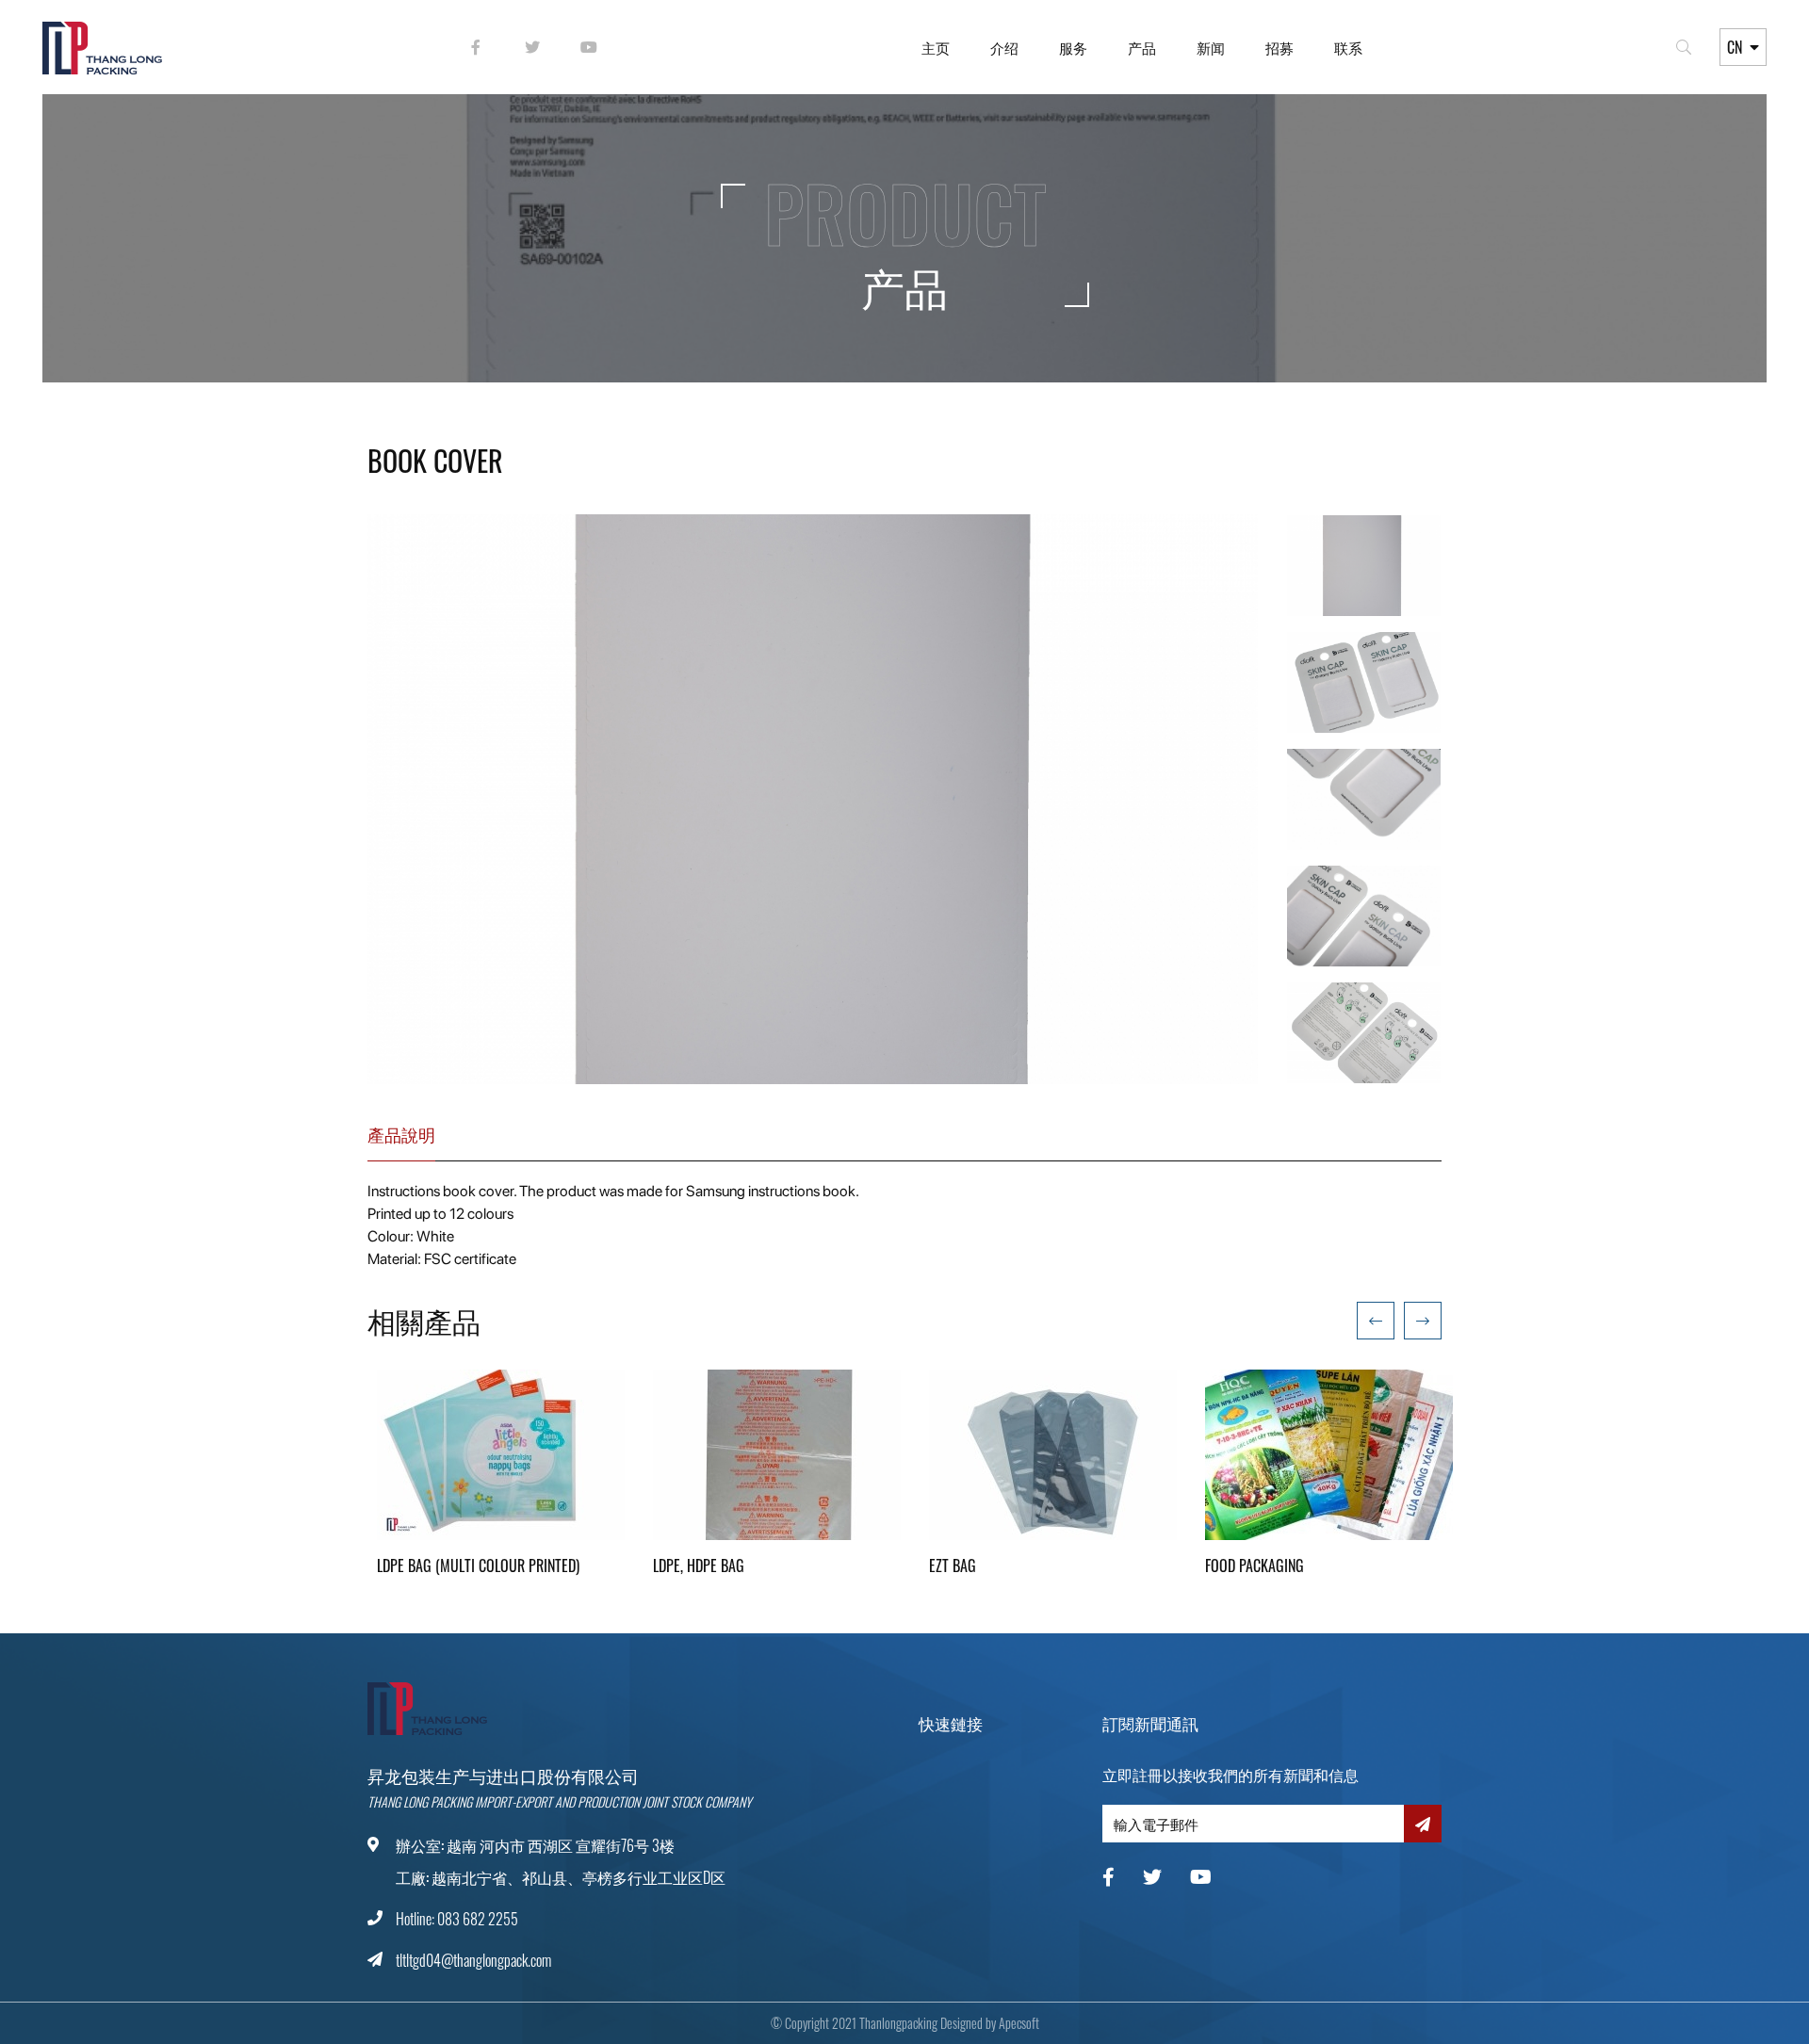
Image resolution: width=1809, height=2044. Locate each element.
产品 (1142, 47)
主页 (936, 47)
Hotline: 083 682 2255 (457, 1919)
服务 (1073, 47)
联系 (1348, 47)
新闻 (1211, 47)
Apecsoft (1019, 2023)
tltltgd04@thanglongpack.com (473, 1960)
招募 (1279, 47)
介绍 (1004, 47)
